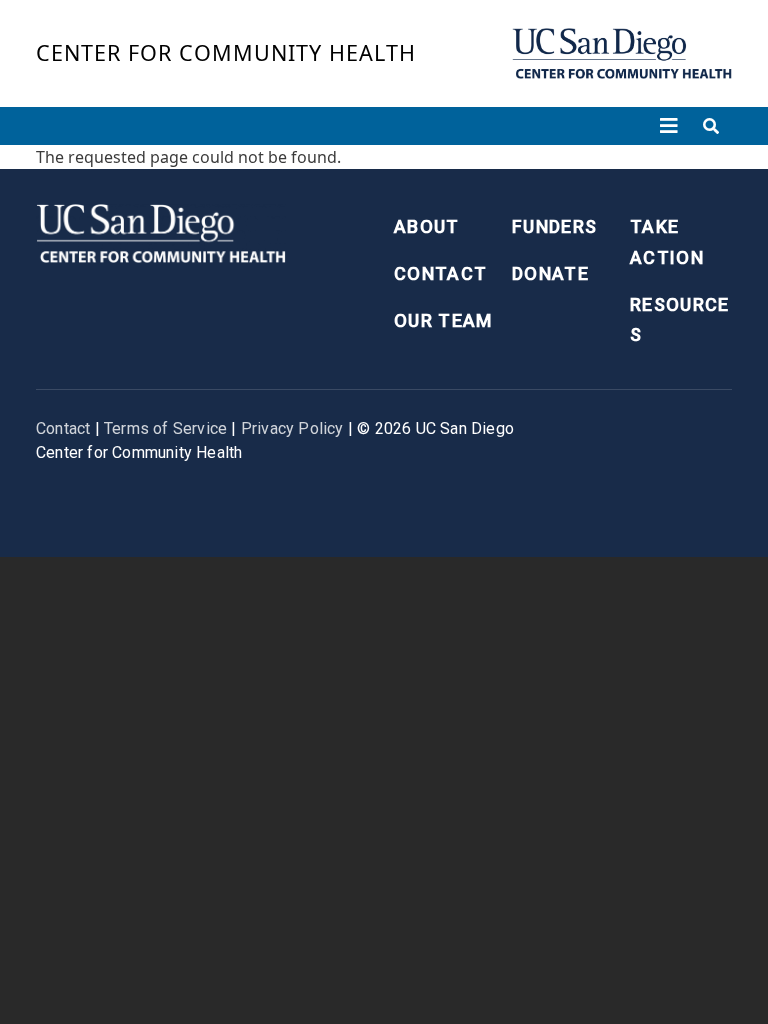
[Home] (622, 53)
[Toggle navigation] (669, 126)
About (427, 226)
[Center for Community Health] (161, 231)
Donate (550, 273)
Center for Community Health (226, 52)
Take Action (667, 242)
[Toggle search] (711, 126)
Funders (554, 226)
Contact (440, 273)
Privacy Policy (292, 428)
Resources (680, 320)
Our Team (443, 320)
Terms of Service (165, 428)
